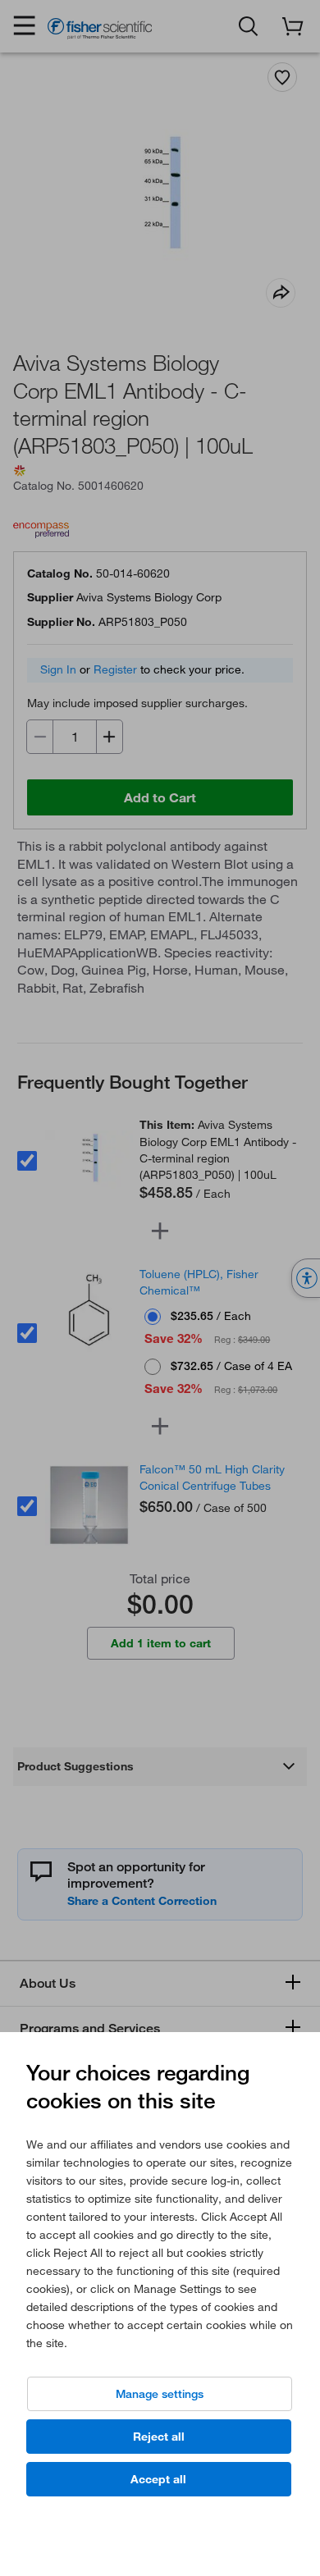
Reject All (159, 2437)
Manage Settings (160, 2394)
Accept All (158, 2479)
